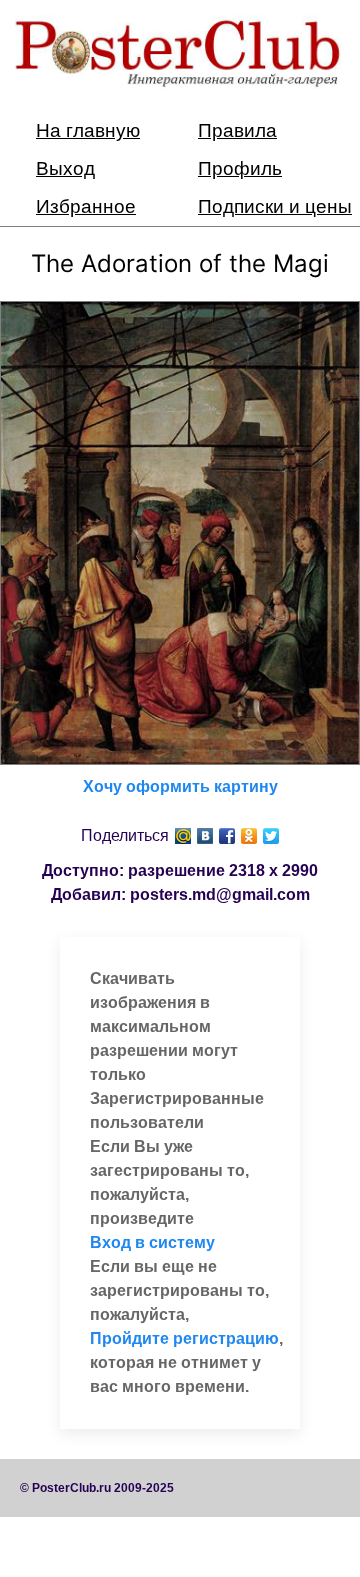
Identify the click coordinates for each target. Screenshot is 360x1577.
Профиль (240, 168)
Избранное (86, 206)
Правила (237, 130)
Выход (65, 168)
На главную (88, 130)
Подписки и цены (275, 206)
